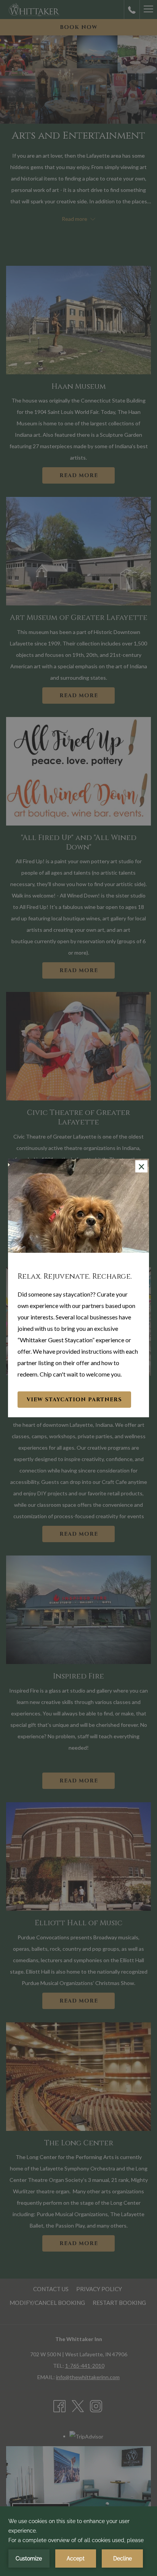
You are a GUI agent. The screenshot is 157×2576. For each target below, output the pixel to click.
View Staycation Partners (74, 1400)
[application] (78, 2542)
